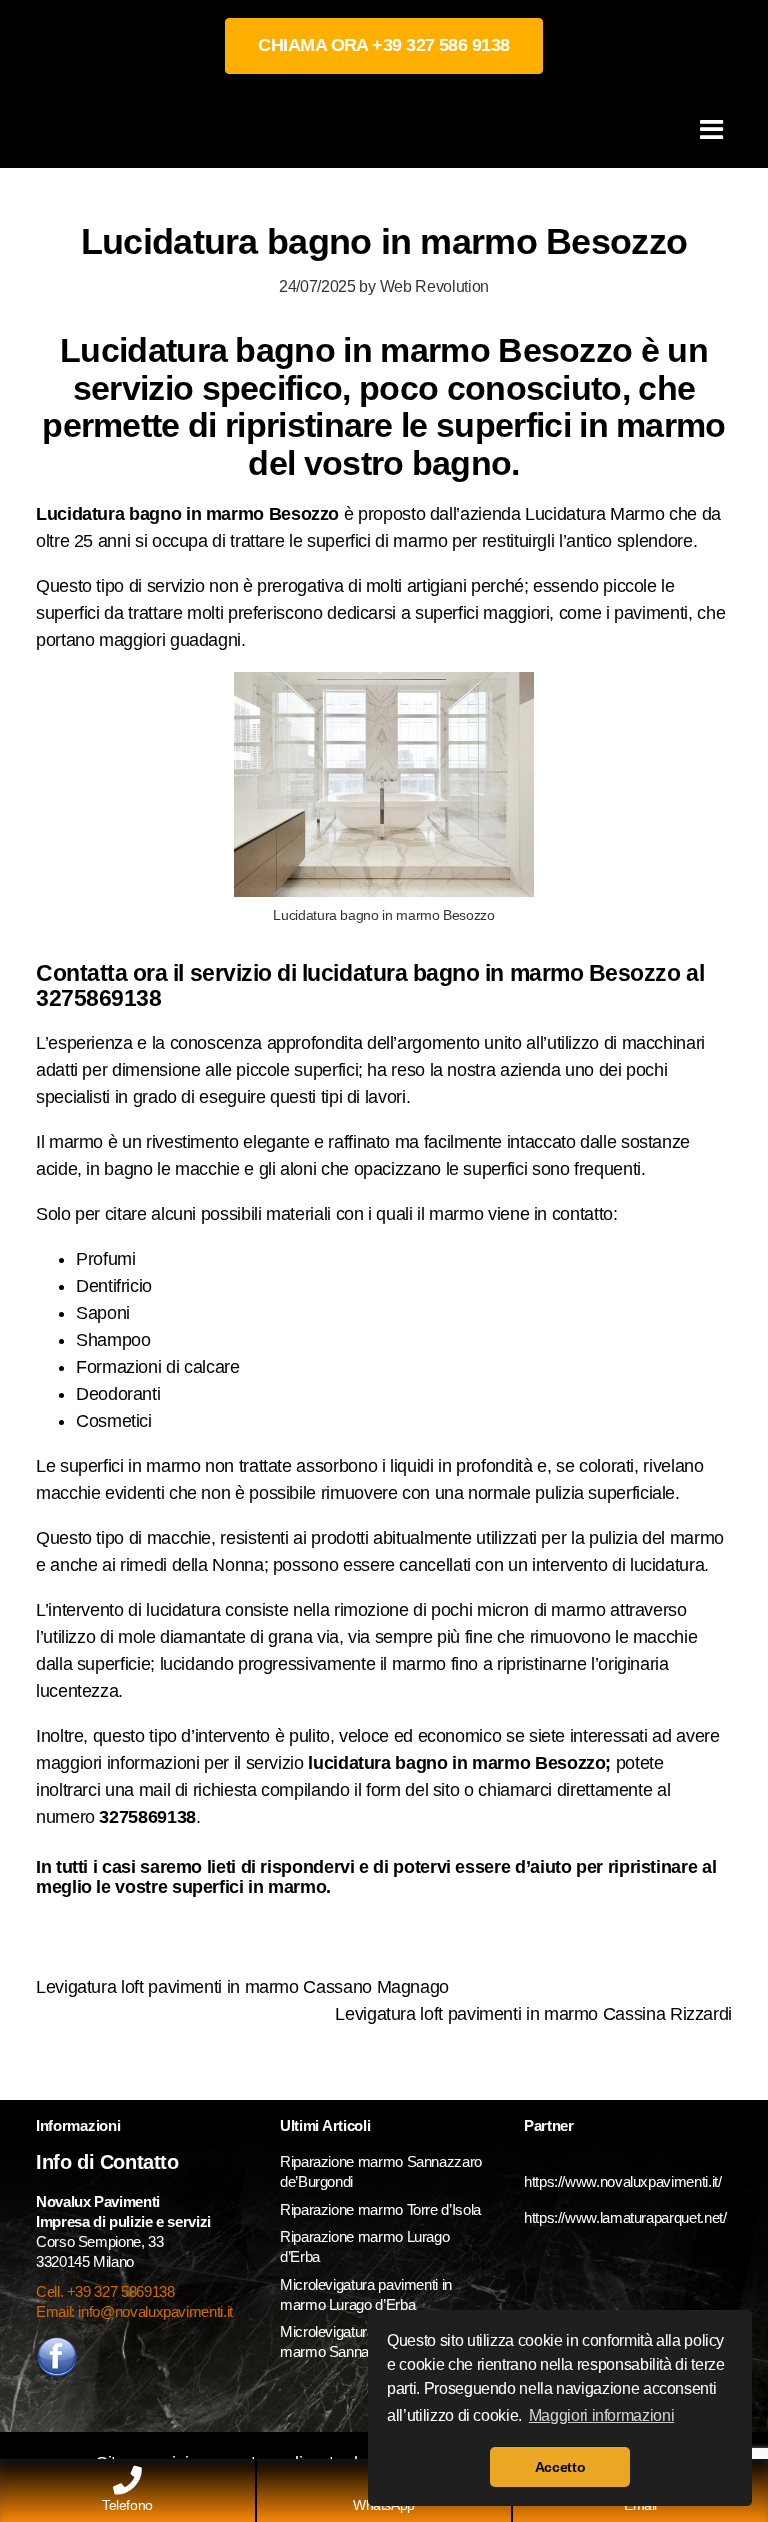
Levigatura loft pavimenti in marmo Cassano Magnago (242, 1987)
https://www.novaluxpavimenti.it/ (622, 2181)
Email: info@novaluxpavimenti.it (134, 2311)
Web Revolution (434, 286)
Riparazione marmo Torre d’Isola (380, 2209)
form (385, 1790)
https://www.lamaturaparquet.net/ (625, 2217)
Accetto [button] (560, 2467)
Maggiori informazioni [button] (601, 2415)
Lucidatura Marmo (594, 514)
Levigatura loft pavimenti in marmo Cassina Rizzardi (533, 2014)
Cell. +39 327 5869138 (105, 2291)
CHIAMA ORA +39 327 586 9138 (383, 45)
